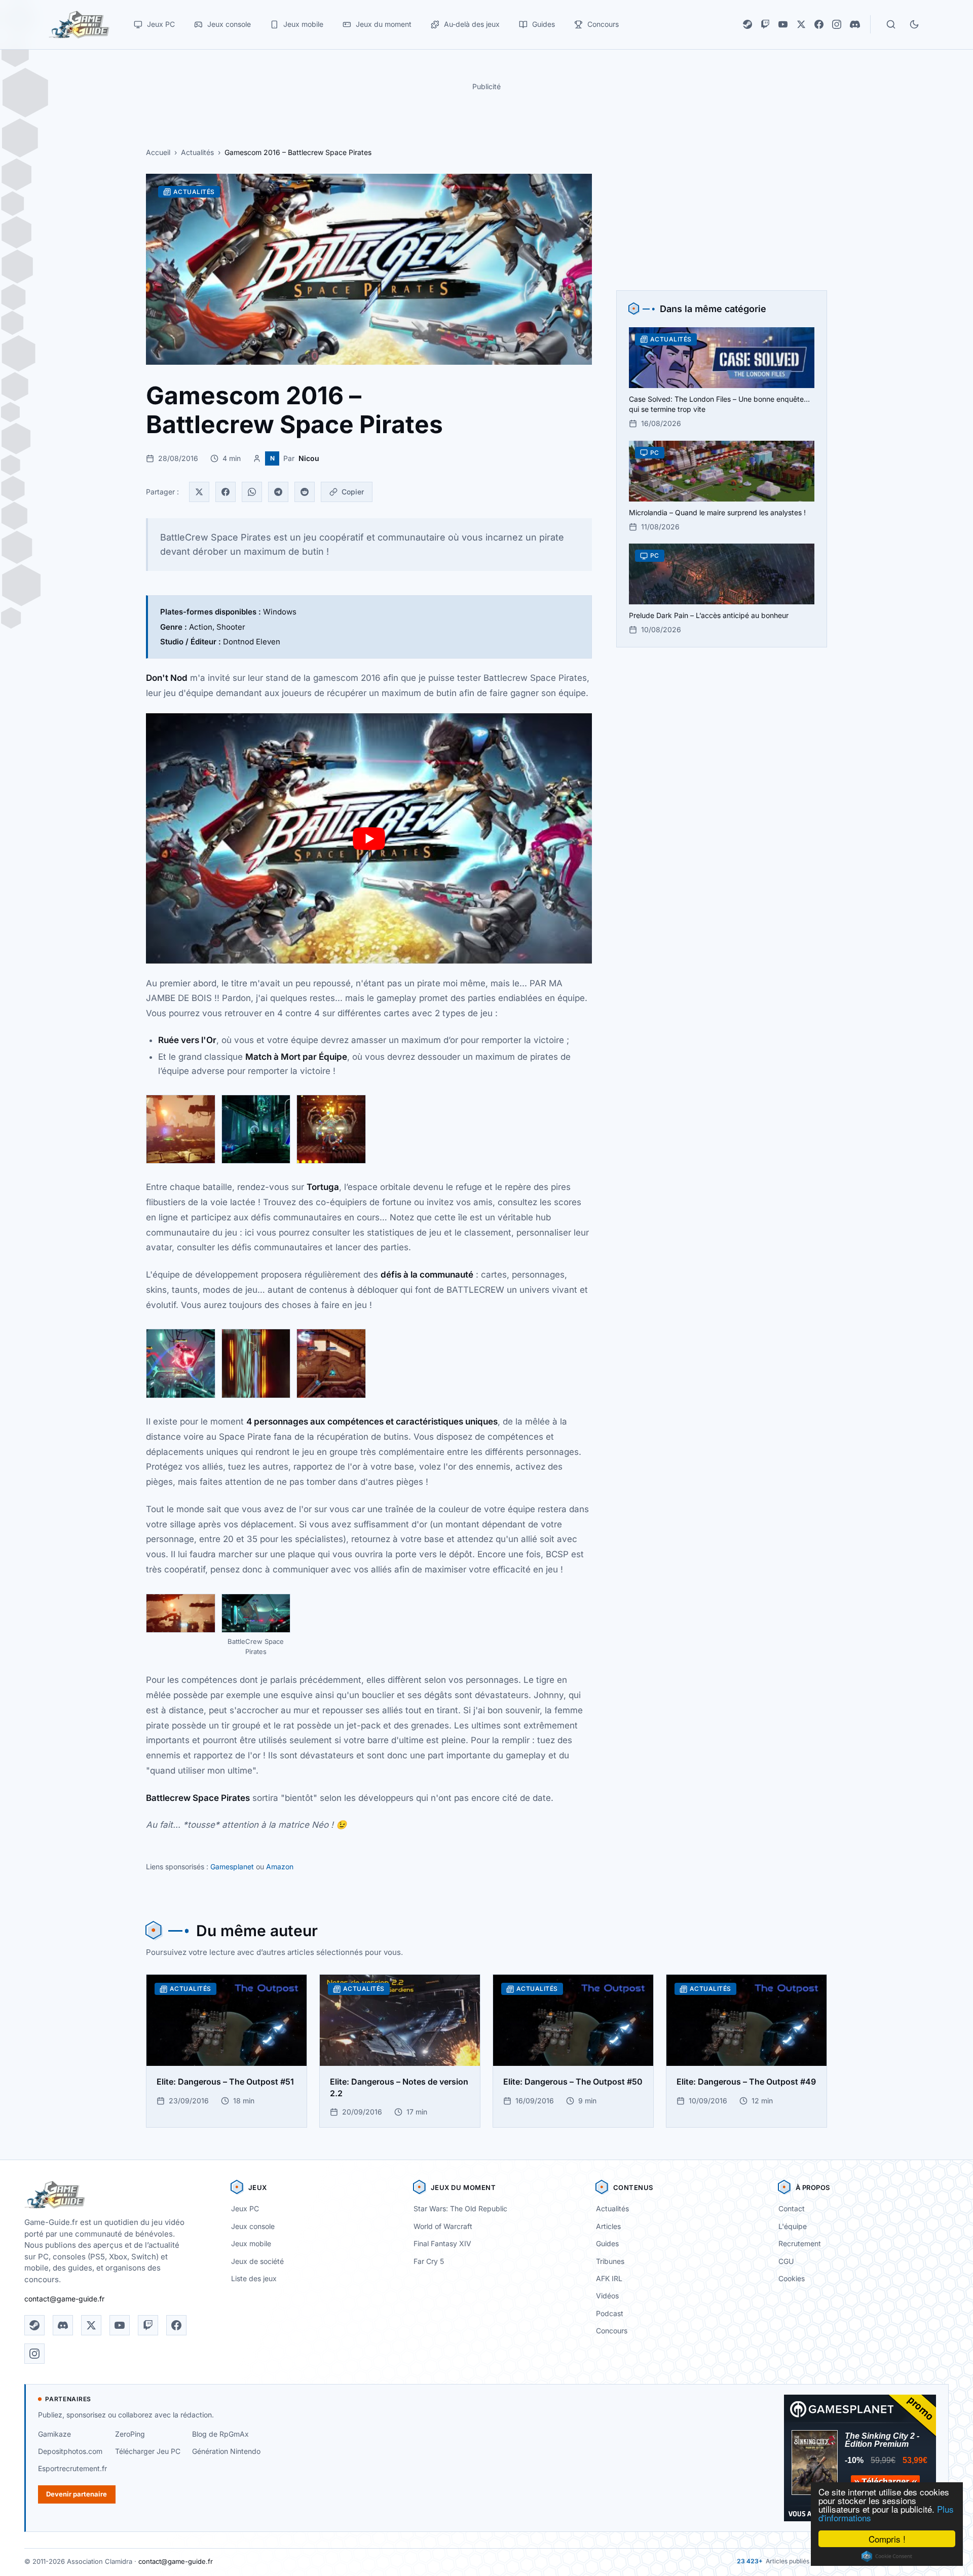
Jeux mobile (251, 2243)
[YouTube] (783, 24)
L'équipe (793, 2226)
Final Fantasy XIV (442, 2243)
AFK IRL (609, 2278)
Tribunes (610, 2261)
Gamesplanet (232, 1867)
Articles (608, 2226)
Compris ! (887, 2539)
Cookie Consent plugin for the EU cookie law (887, 2556)
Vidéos (607, 2296)
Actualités (197, 152)
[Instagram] (837, 24)
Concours (612, 2331)
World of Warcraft (443, 2226)
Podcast (610, 2313)
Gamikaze (54, 2434)
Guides (607, 2243)
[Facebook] (819, 24)
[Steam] (747, 24)
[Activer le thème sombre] (914, 24)
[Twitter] (199, 492)
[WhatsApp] (252, 492)
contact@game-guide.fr (64, 2299)
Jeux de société (257, 2261)
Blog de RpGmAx (220, 2434)
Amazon (280, 1867)
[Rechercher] (891, 24)
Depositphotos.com (70, 2451)
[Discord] (855, 24)
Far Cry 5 (429, 2261)
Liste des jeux (254, 2278)
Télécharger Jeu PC (148, 2451)
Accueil (158, 152)
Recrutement (800, 2243)
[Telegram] (278, 492)
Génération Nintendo (226, 2451)
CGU (786, 2261)
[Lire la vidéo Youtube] (369, 839)
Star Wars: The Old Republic (460, 2208)
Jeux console (253, 2226)
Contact (792, 2208)
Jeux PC (245, 2208)
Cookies (792, 2278)
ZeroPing (130, 2434)
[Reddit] (305, 492)
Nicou (309, 458)
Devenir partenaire (77, 2494)
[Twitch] (765, 24)
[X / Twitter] (801, 24)
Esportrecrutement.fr (72, 2468)
